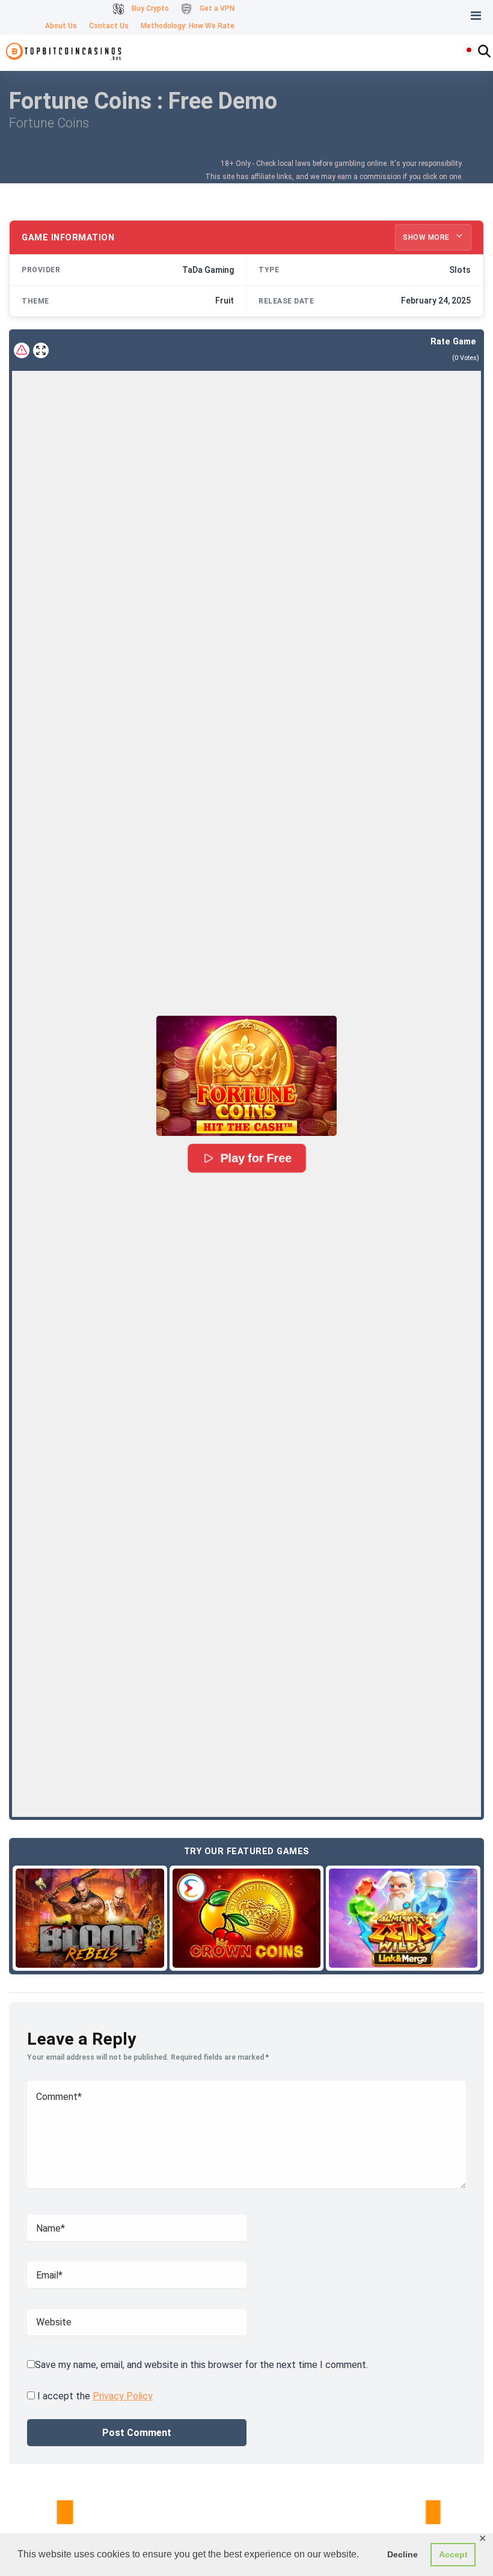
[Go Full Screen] (41, 350)
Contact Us (109, 26)
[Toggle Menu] (476, 16)
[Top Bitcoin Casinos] (65, 51)
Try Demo (90, 1918)
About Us (61, 26)
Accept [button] (453, 2554)
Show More (427, 237)
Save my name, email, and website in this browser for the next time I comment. (201, 2365)
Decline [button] (403, 2554)
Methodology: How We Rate (188, 26)
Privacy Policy (123, 2396)
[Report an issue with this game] (22, 350)
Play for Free (256, 1159)
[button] (246, 1076)
